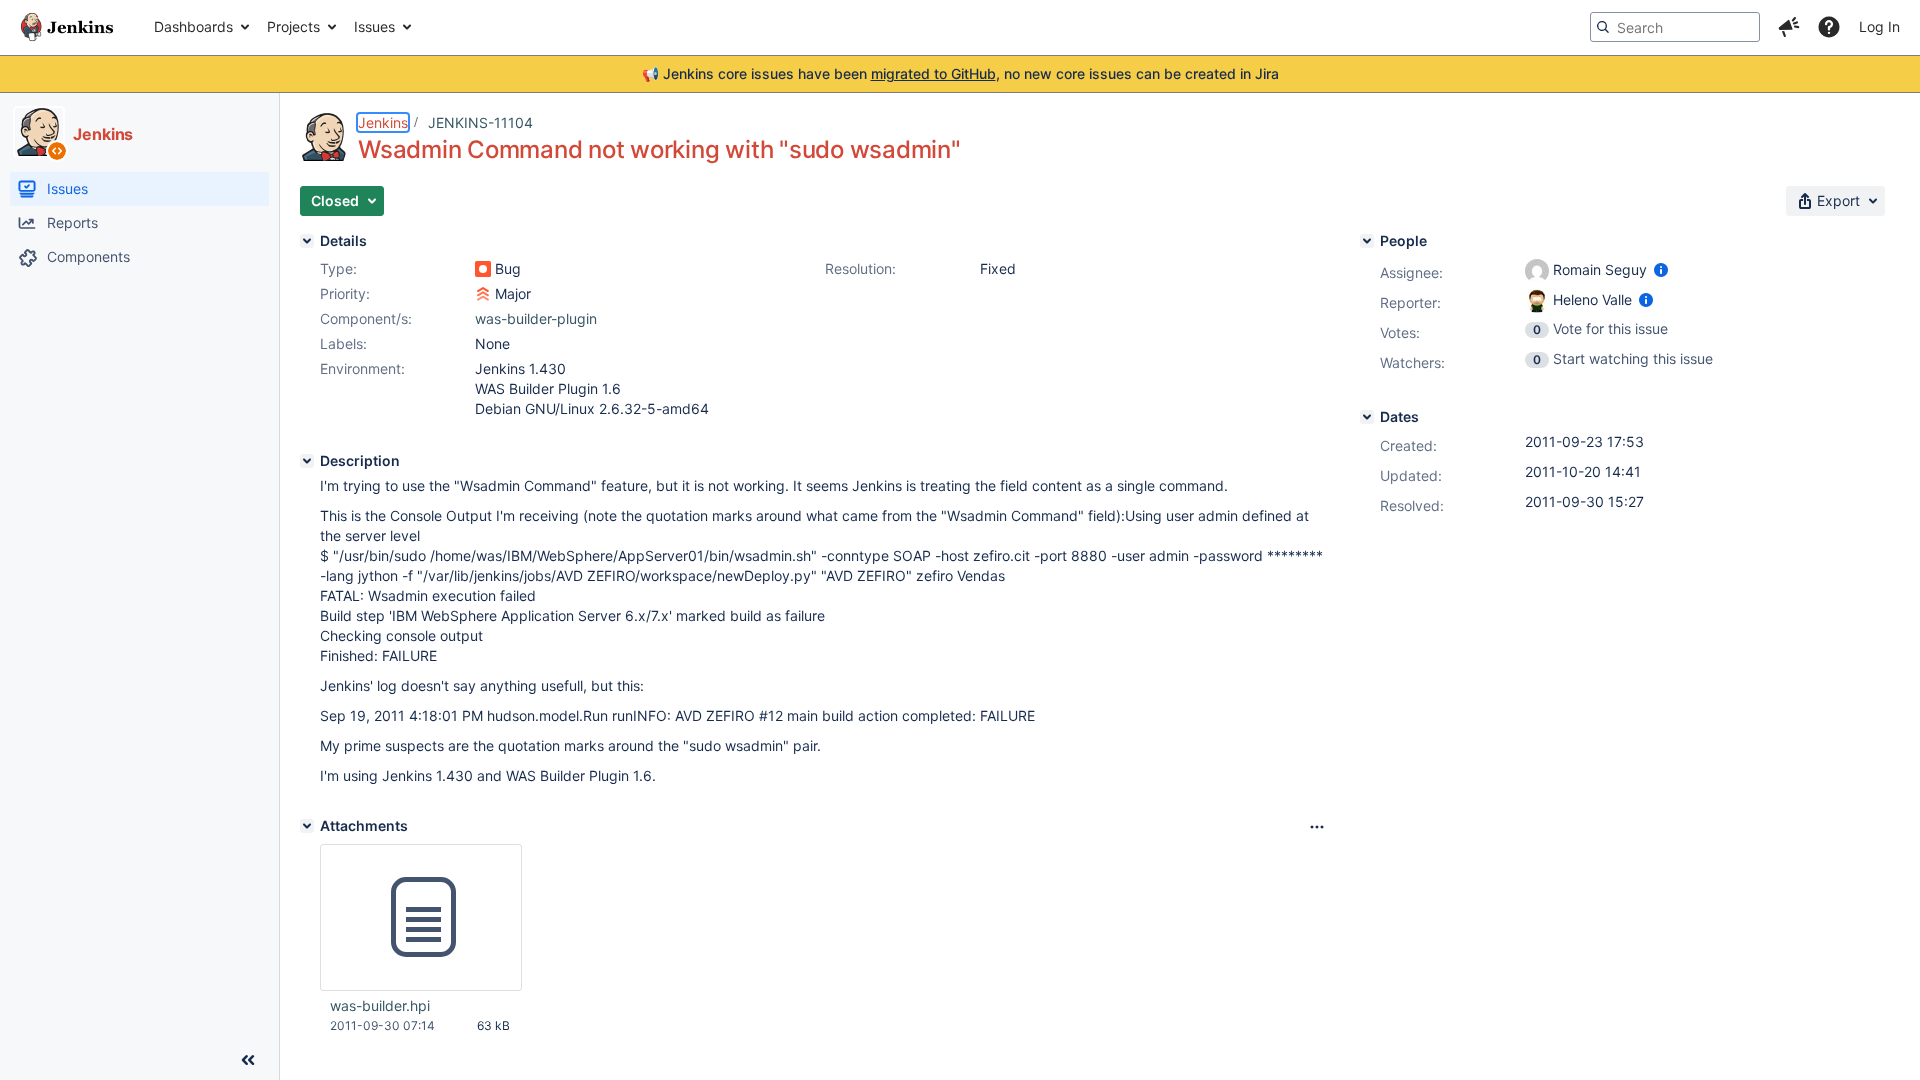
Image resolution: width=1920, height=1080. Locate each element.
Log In (1879, 26)
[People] (1367, 241)
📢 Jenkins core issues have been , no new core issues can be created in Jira (960, 73)
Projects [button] (293, 26)
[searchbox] (1675, 27)
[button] (1789, 27)
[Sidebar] (248, 1060)
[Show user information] (1661, 269)
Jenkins (383, 122)
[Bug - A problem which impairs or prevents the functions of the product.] (483, 269)
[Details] (307, 241)
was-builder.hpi (380, 1005)
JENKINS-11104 (480, 122)
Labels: (343, 343)
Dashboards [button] (193, 26)
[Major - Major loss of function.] (483, 294)
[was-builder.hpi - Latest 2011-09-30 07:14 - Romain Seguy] (421, 918)
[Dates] (1367, 417)
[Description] (307, 461)
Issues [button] (374, 26)
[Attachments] (307, 826)
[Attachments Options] (1317, 827)
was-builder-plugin (536, 318)
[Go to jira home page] (67, 27)
